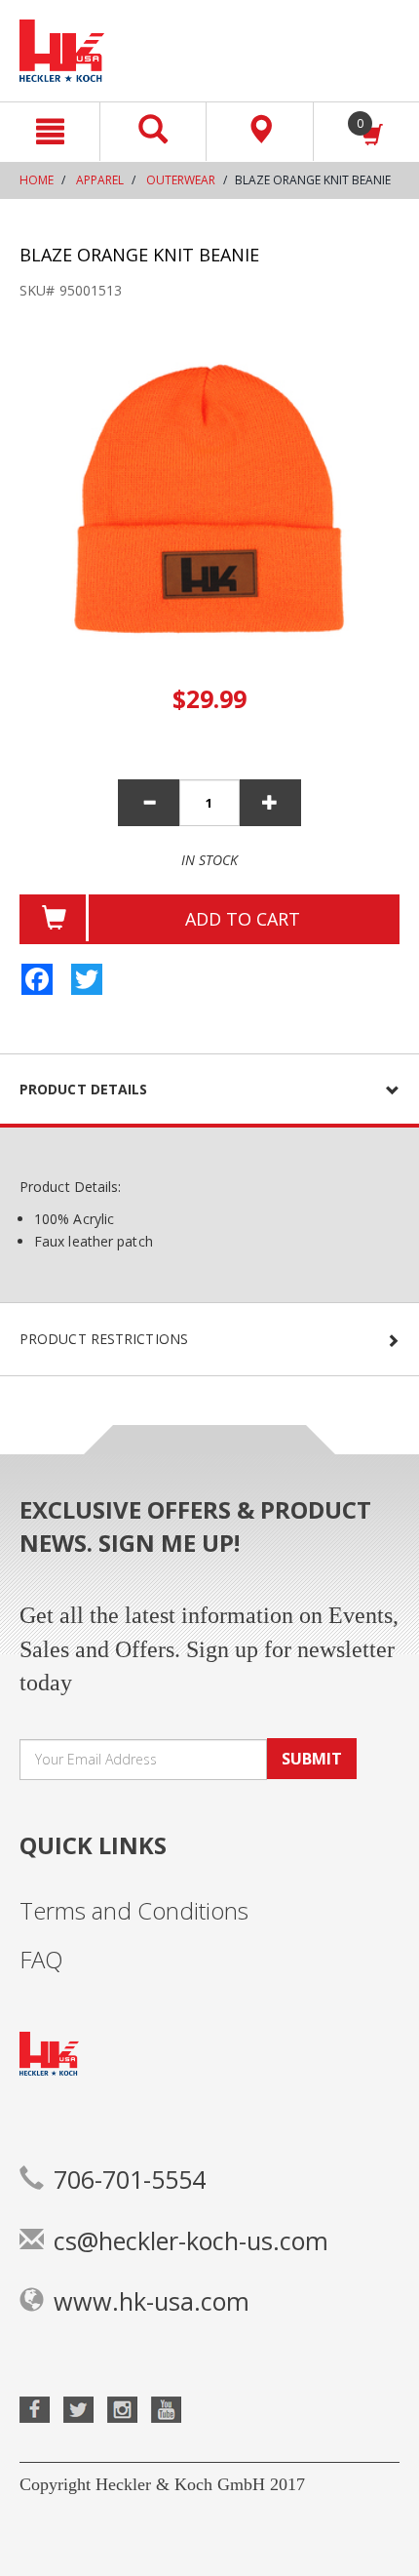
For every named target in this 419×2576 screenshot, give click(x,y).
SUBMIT (312, 1759)
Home (37, 180)
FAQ (41, 1959)
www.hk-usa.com (152, 2301)
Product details (84, 1089)
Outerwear (181, 180)
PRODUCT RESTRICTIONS (104, 1339)
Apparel (100, 180)
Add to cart (243, 919)
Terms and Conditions (134, 1910)
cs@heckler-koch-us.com (191, 2240)
